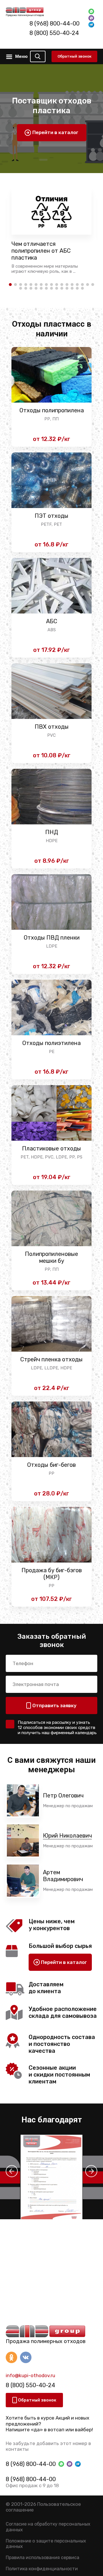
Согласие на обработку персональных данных (48, 2527)
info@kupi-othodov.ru (30, 2375)
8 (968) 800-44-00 (55, 23)
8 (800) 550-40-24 (54, 33)
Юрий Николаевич (67, 1836)
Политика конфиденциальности (42, 2569)
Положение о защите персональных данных (46, 2544)
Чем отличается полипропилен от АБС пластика (41, 251)
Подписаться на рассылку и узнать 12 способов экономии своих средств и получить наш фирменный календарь (57, 1728)
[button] (12, 2171)
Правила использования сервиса (42, 2558)
